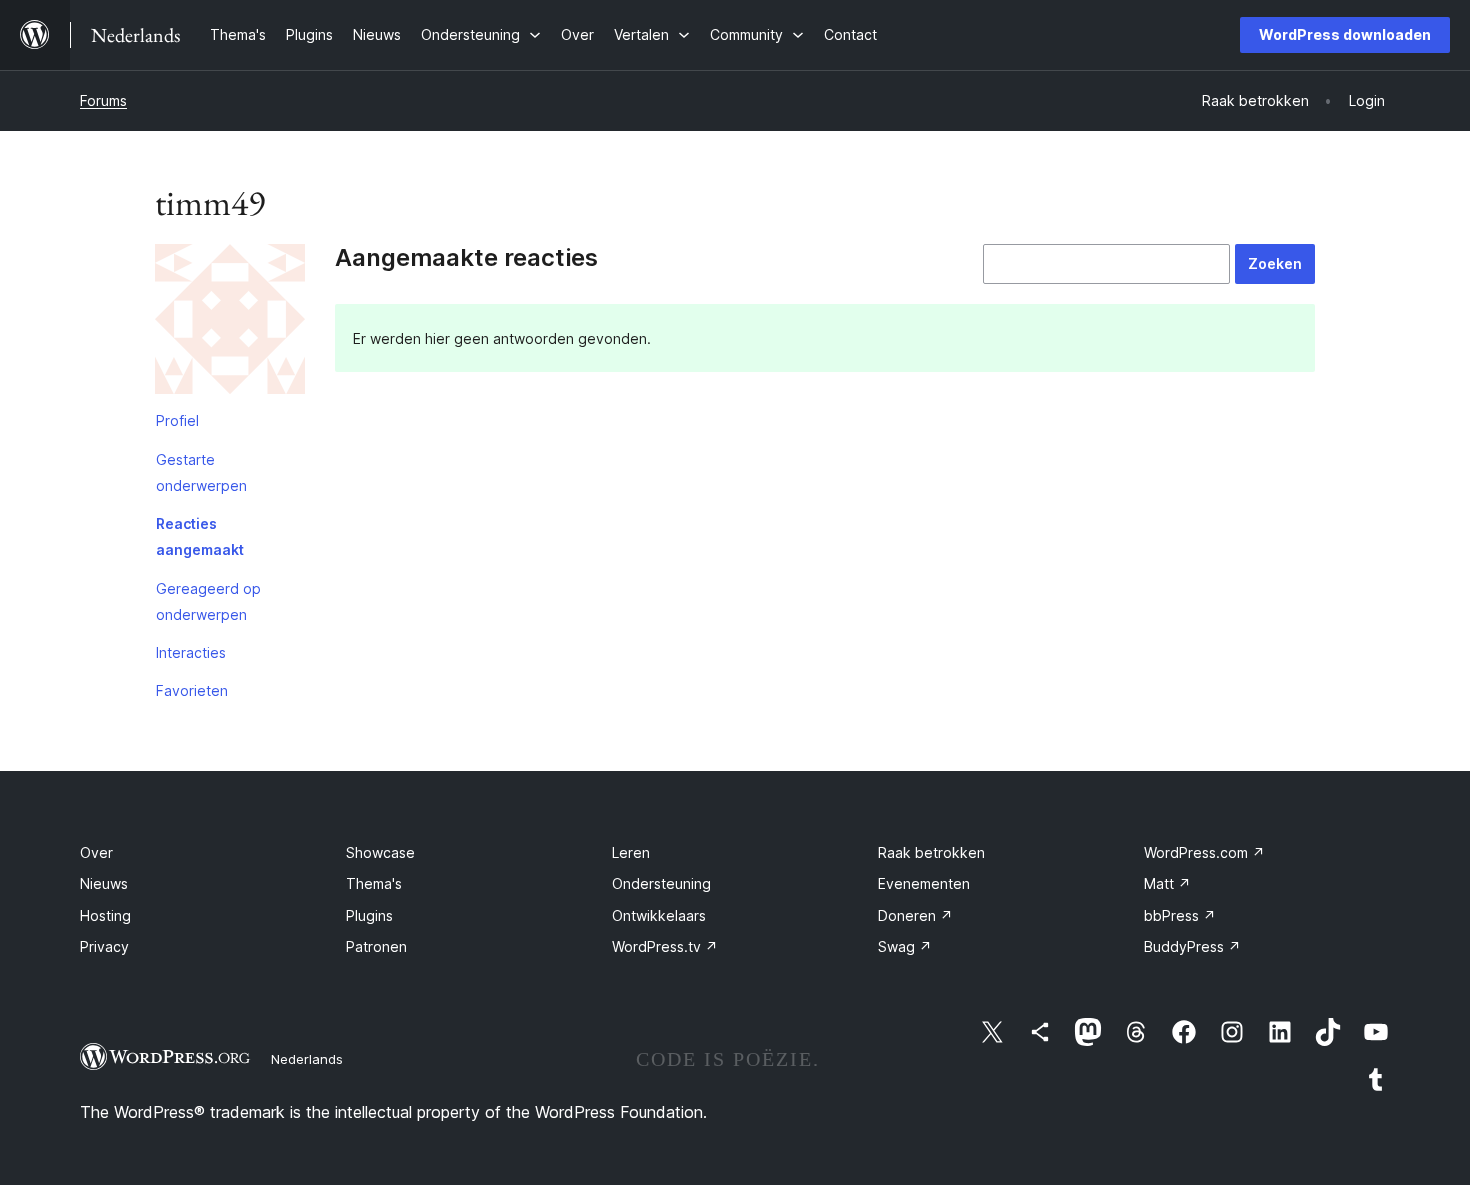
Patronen (376, 946)
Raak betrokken (931, 852)
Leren (631, 852)
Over (96, 852)
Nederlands (307, 1059)
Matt (1167, 883)
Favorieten (192, 690)
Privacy (104, 946)
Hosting (105, 915)
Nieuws (104, 883)
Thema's (374, 883)
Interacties (191, 652)
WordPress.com (1204, 852)
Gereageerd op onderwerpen (208, 601)
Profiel (177, 420)
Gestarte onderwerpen (201, 472)
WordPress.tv (665, 946)
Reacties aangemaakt (200, 536)
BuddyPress (1192, 946)
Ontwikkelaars (659, 915)
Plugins (369, 915)
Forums (103, 100)
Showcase (380, 852)
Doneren (915, 915)
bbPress (1180, 915)
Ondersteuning (661, 883)
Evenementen (924, 883)
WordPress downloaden (1345, 34)
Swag (905, 946)
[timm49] (230, 323)
